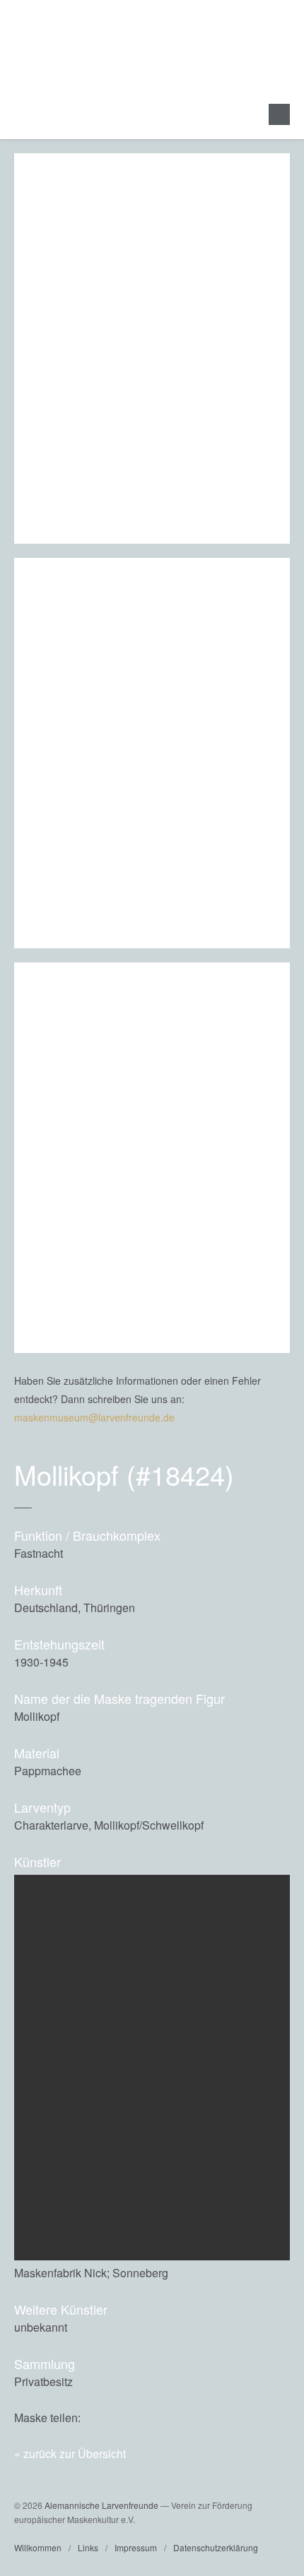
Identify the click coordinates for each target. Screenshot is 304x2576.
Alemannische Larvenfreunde (101, 2505)
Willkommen (38, 2547)
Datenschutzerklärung (216, 2547)
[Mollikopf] (248, 2417)
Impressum (136, 2547)
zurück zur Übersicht (75, 2453)
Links (88, 2547)
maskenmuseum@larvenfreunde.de (94, 1417)
